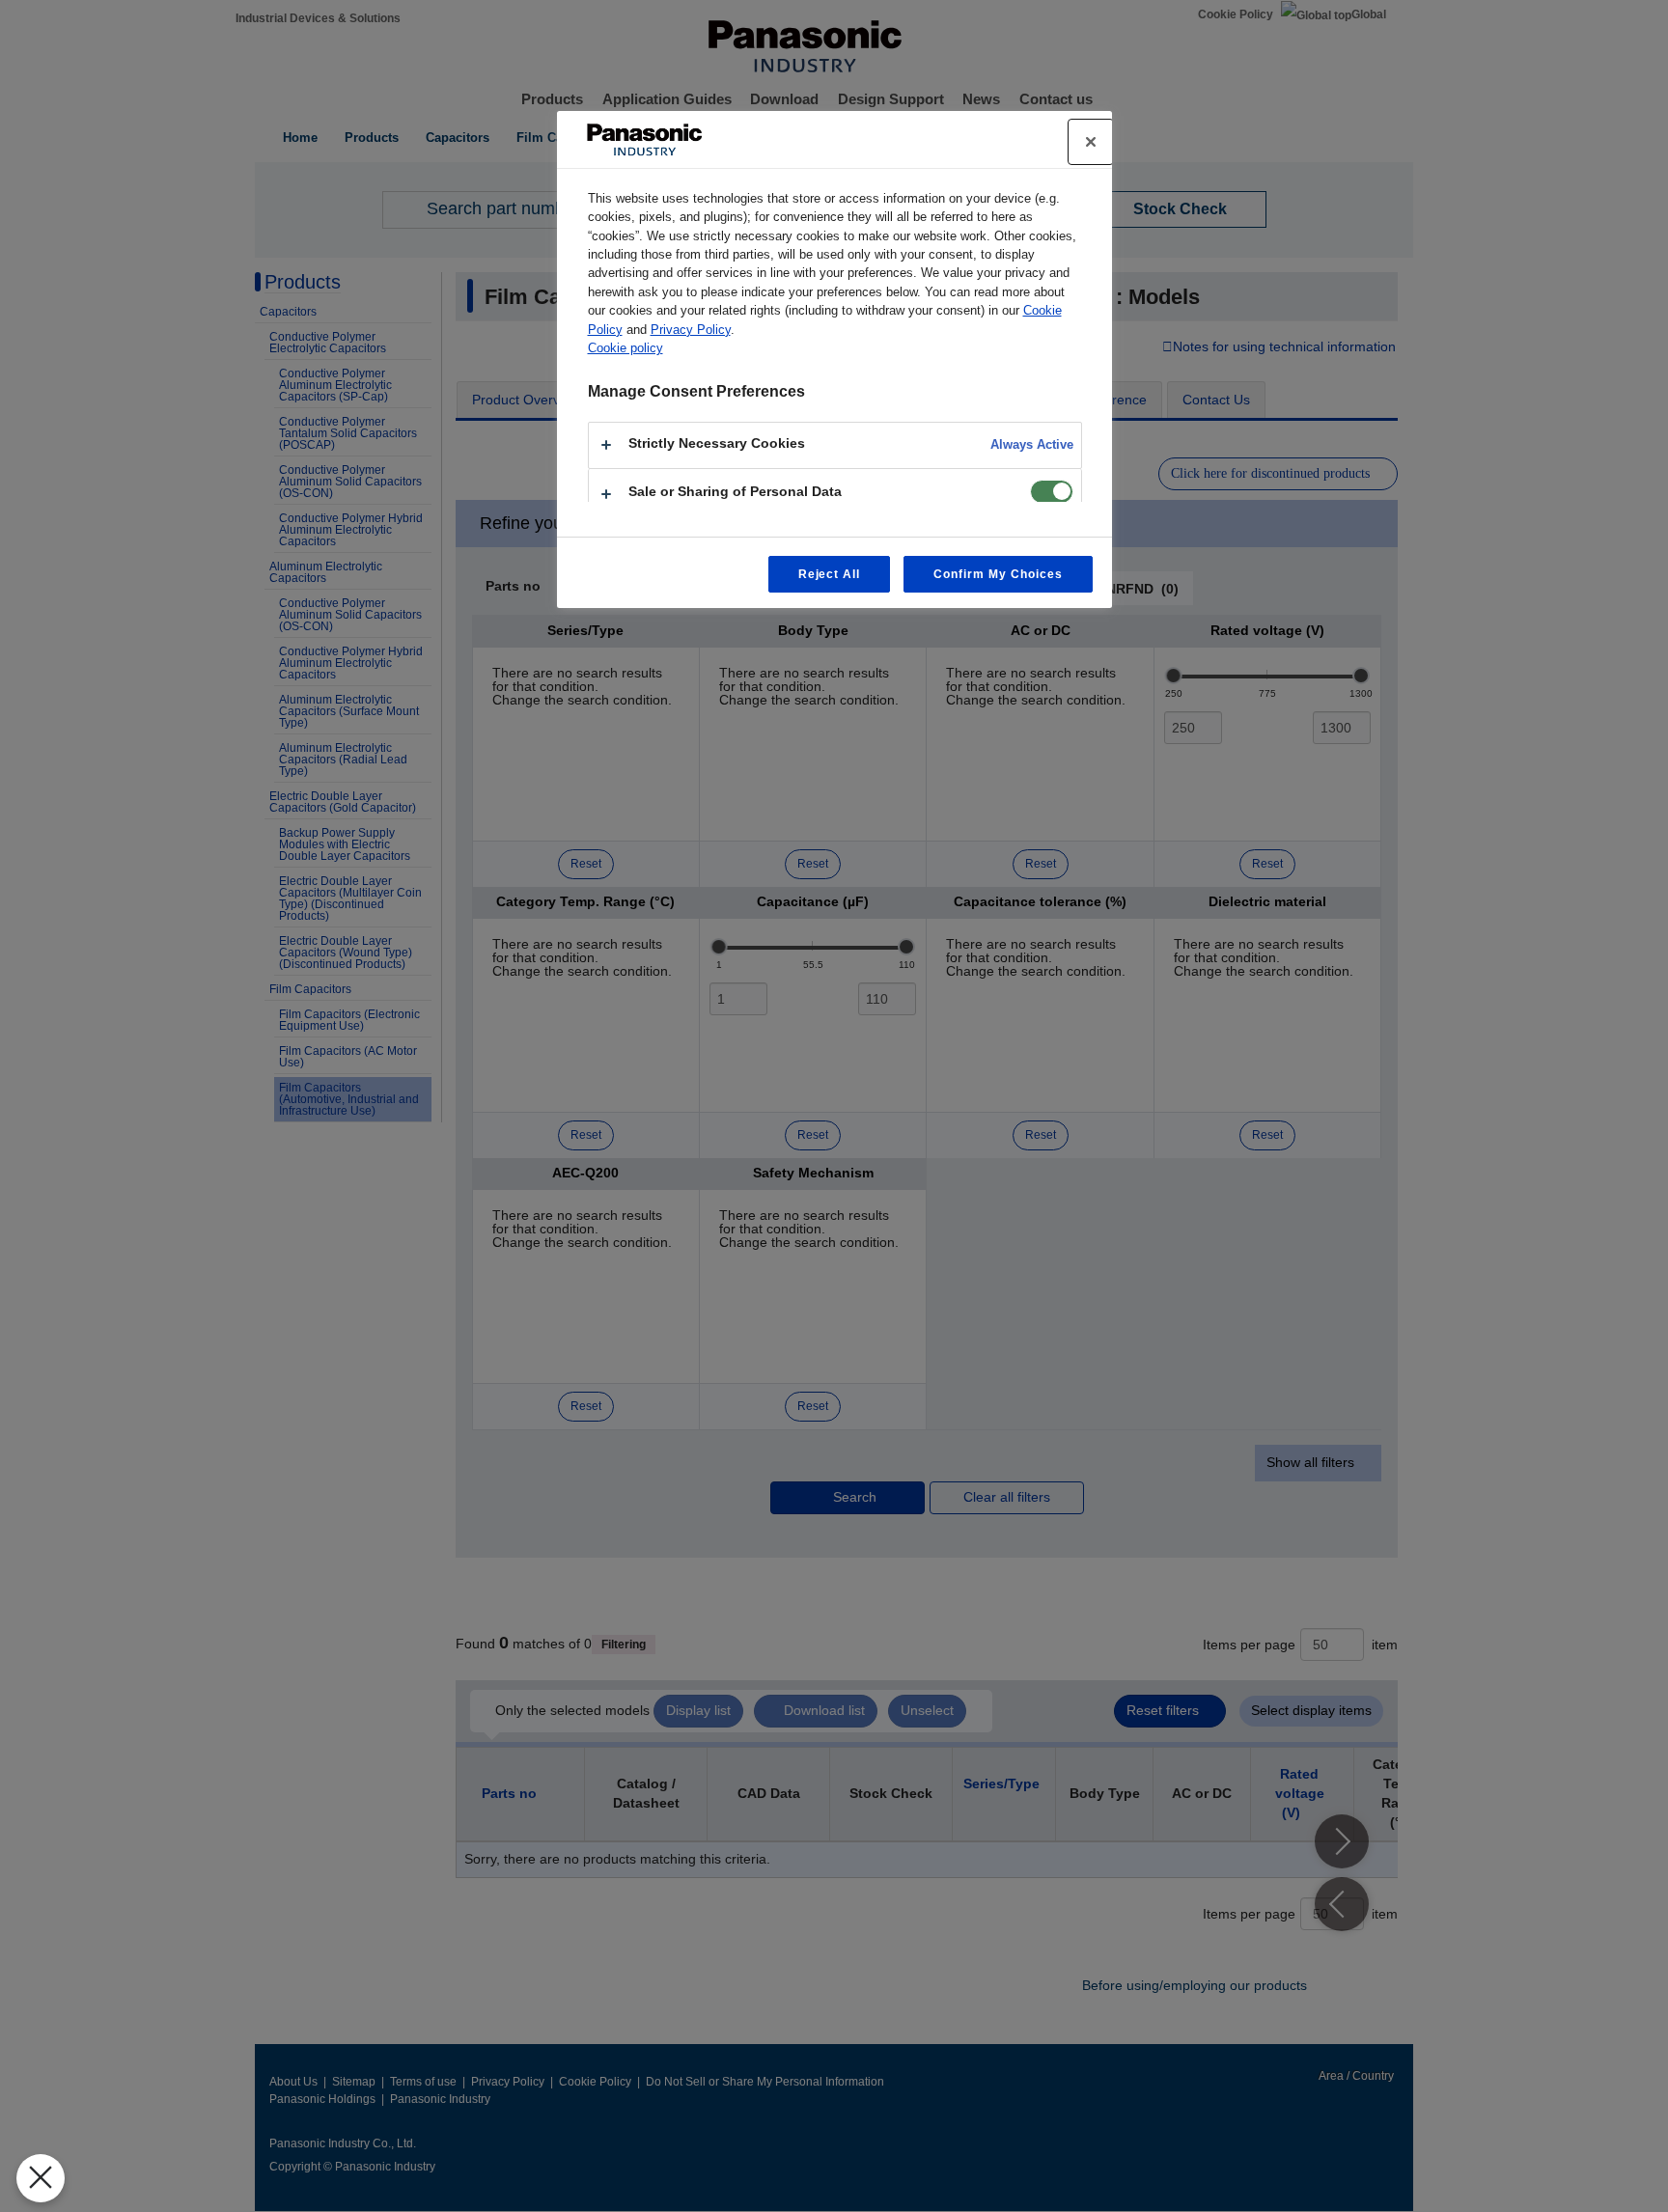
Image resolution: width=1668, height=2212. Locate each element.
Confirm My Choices (998, 574)
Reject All (830, 574)
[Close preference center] (1091, 142)
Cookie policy (625, 348)
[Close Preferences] (41, 2178)
